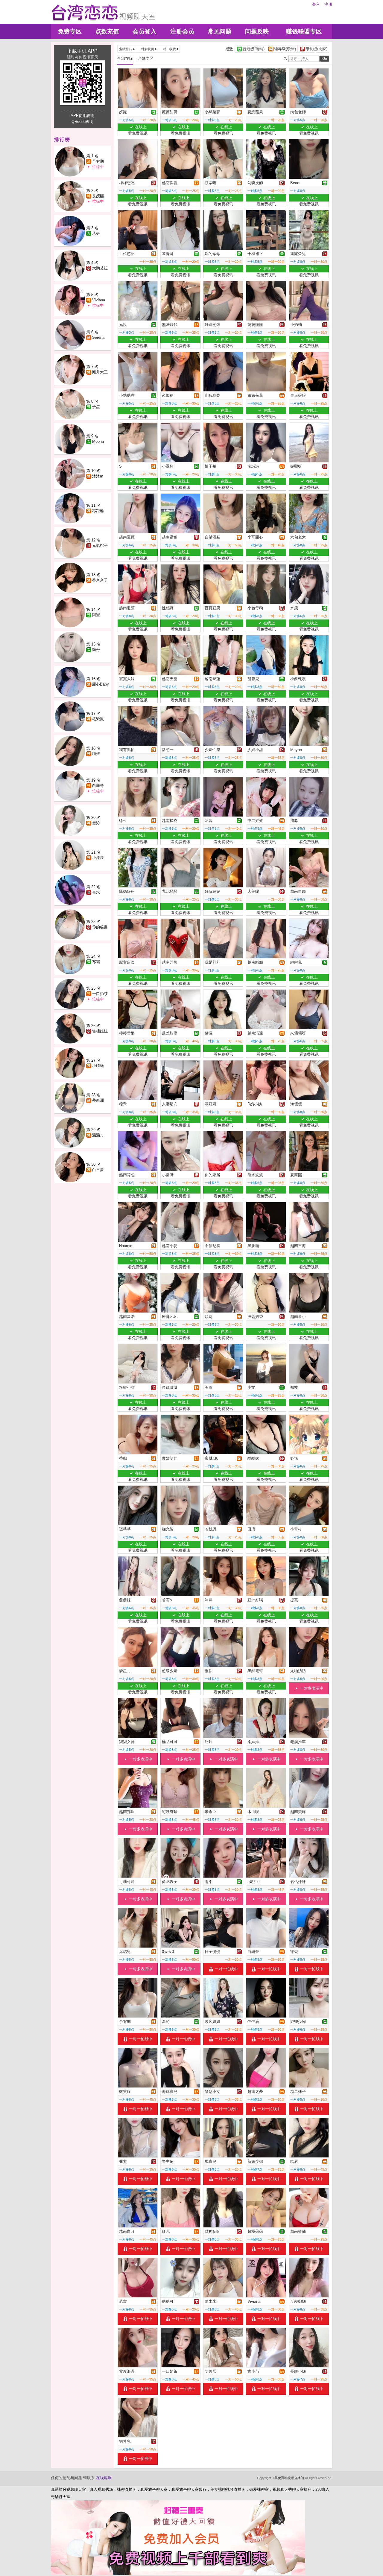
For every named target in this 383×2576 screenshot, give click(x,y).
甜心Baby (101, 684)
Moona (98, 441)
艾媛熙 (98, 196)
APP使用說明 (82, 116)
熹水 (96, 892)
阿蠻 (96, 615)
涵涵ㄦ (98, 1135)
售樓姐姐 (100, 1031)
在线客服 (104, 2478)
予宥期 (98, 161)
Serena (98, 337)
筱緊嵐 (98, 719)
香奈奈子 (100, 580)
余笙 (96, 407)
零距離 (98, 511)
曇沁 (96, 823)
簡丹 (96, 650)
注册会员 (182, 31)
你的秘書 (100, 927)
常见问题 (220, 31)
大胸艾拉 (100, 268)
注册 (328, 4)
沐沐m (98, 476)
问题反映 (257, 31)
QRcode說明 (82, 122)
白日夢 (98, 1170)
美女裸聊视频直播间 (289, 2478)
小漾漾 (98, 858)
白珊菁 (98, 786)
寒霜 (96, 962)
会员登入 (145, 31)
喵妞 (96, 754)
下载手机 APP (82, 51)
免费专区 (70, 31)
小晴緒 (98, 1066)
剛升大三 (100, 372)
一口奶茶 (100, 994)
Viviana (99, 300)
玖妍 (96, 233)
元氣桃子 (100, 545)
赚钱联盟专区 (304, 31)
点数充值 (107, 31)
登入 (316, 4)
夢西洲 (98, 1100)
